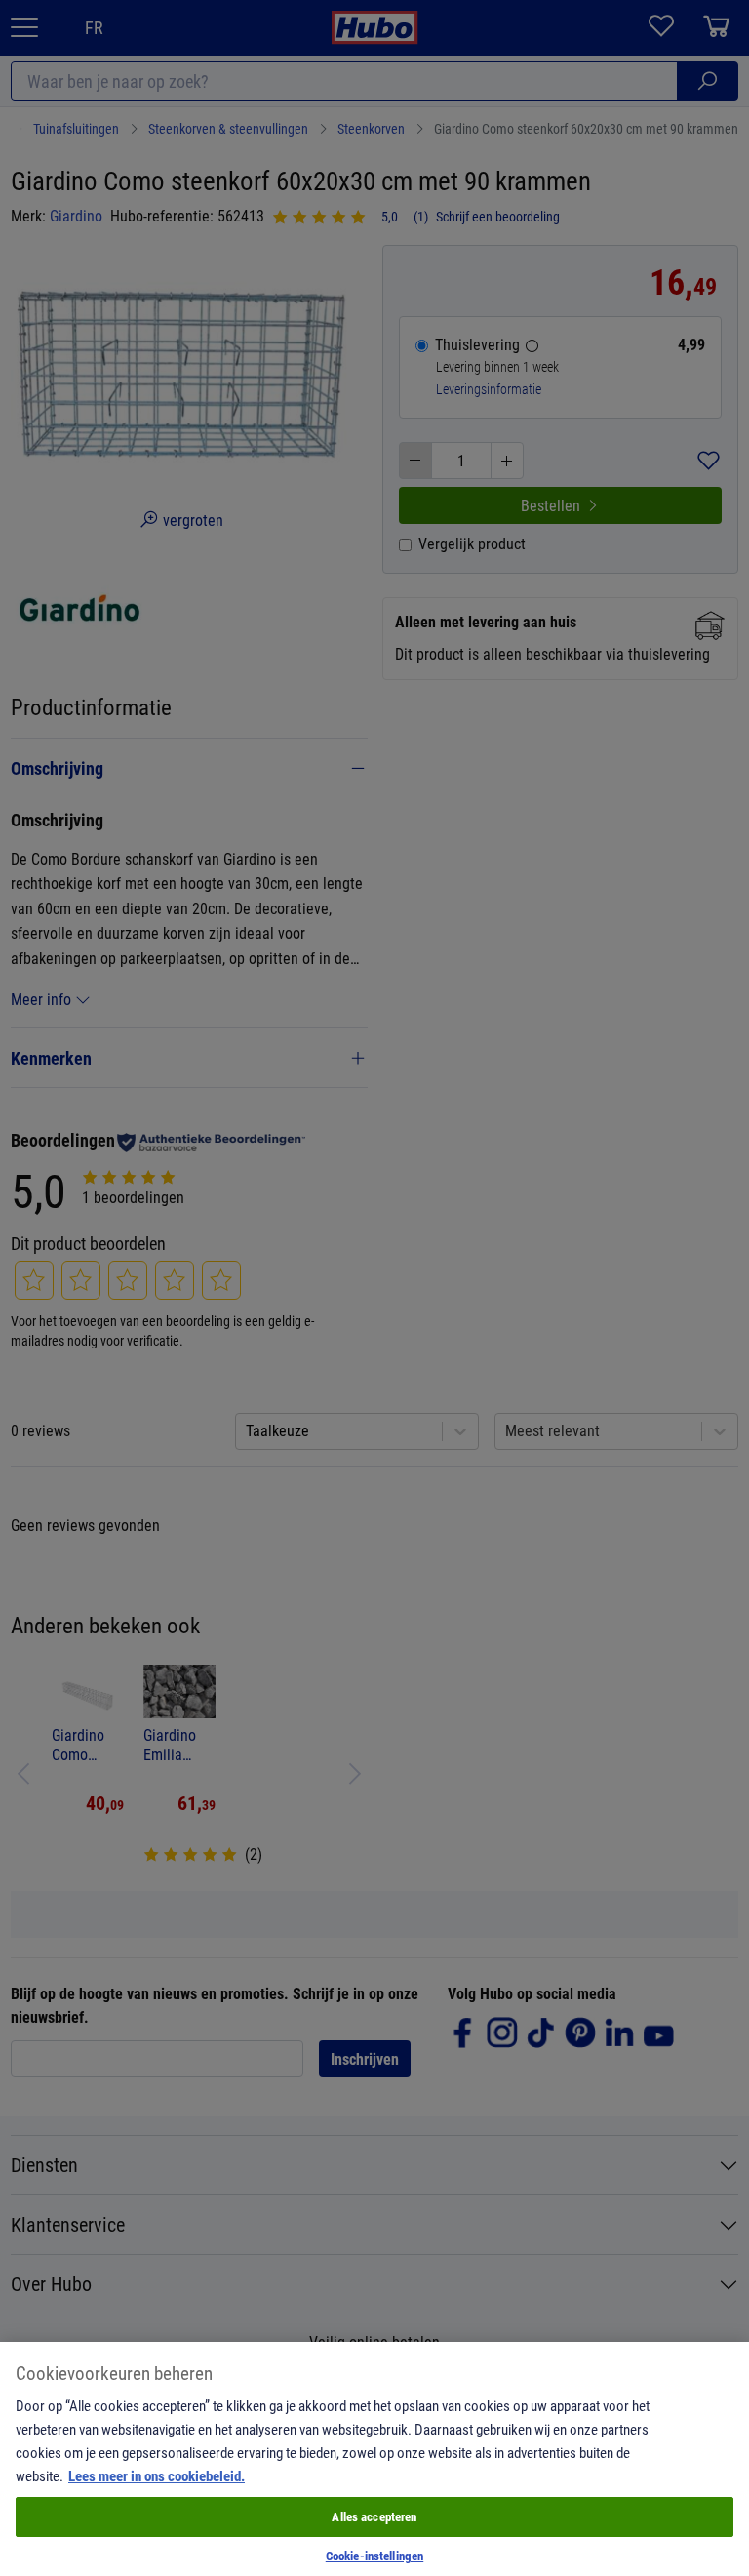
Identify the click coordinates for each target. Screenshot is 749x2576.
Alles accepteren (374, 2516)
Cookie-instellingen (374, 2556)
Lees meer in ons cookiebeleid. (157, 2475)
